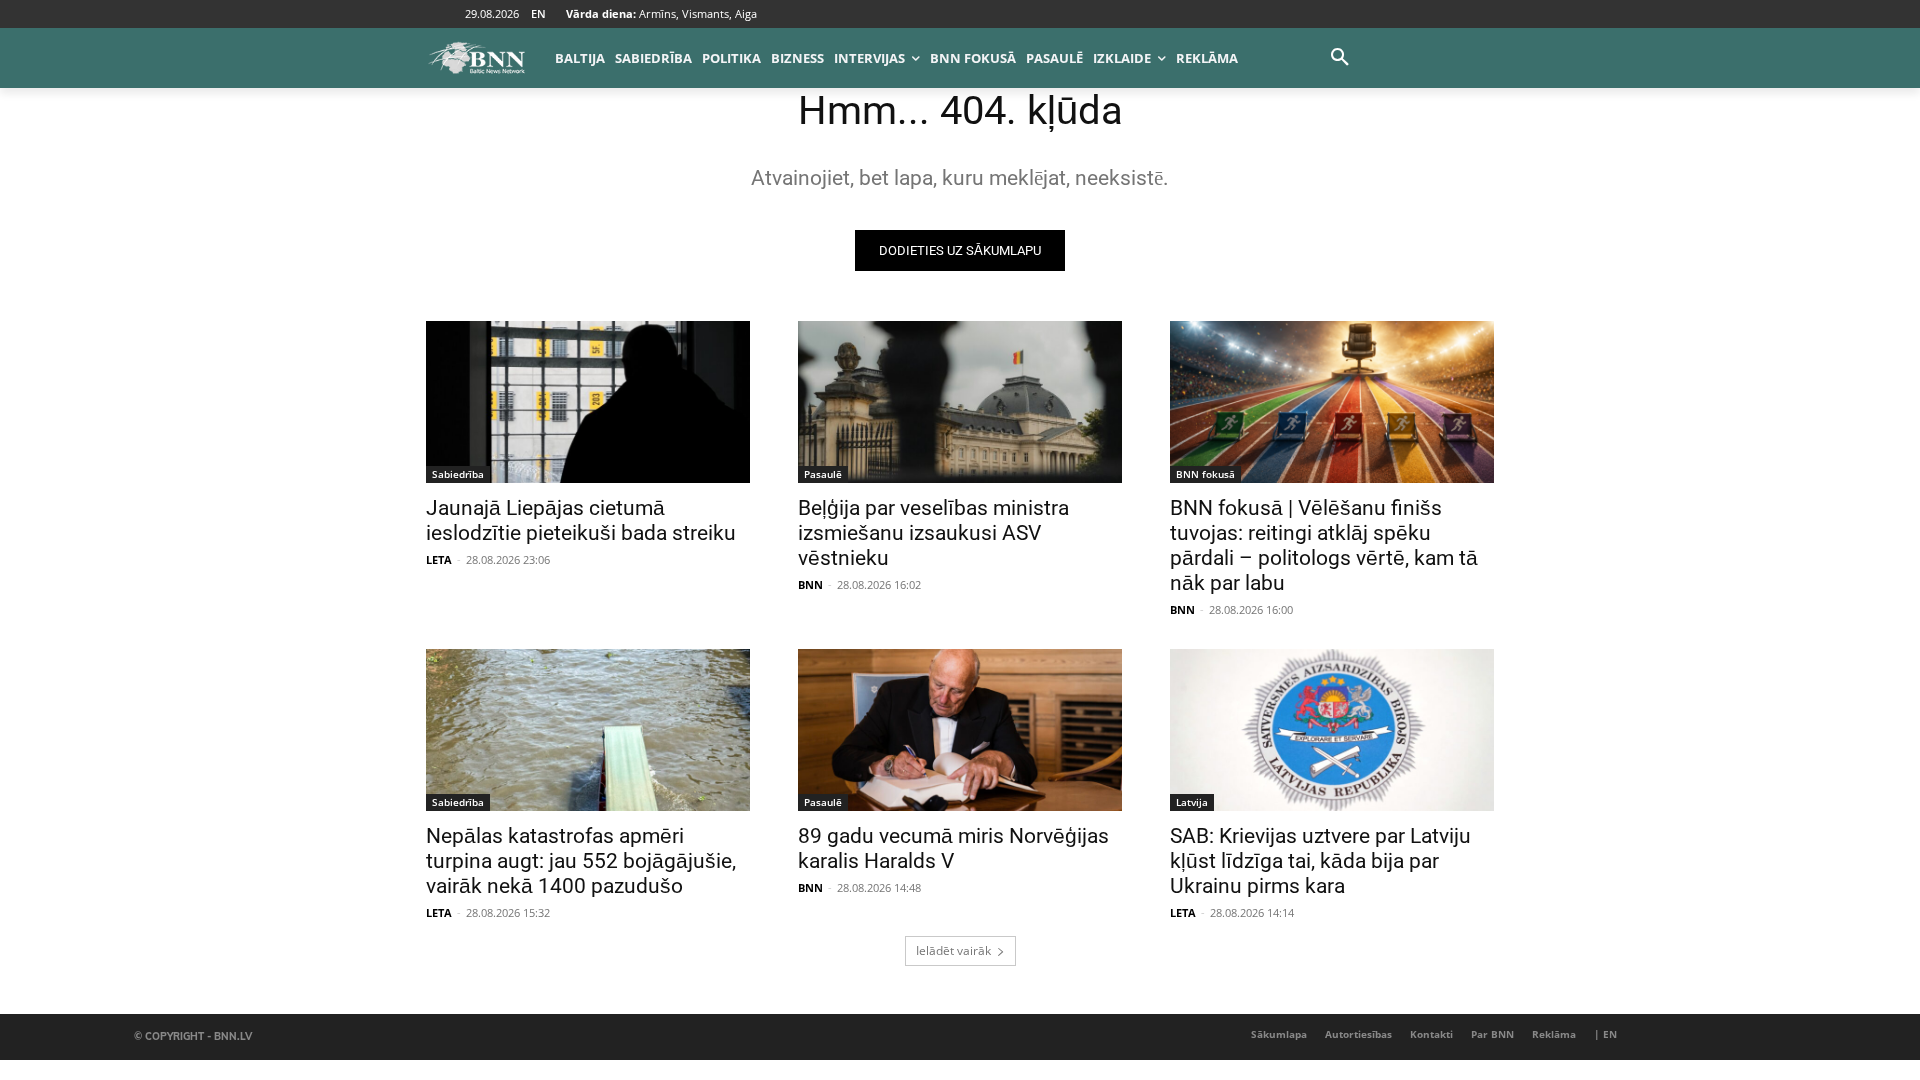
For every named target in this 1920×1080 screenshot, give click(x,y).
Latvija (1192, 802)
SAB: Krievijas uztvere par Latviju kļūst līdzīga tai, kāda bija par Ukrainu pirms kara (1320, 861)
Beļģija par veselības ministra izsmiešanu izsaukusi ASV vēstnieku (933, 533)
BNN (810, 584)
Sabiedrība (458, 474)
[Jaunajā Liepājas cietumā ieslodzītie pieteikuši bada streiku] (588, 402)
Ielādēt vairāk (953, 950)
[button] (1340, 58)
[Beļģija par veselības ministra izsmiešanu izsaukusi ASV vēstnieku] (960, 402)
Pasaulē (823, 474)
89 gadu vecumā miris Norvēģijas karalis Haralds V (953, 848)
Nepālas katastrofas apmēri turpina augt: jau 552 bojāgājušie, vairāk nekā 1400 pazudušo (581, 861)
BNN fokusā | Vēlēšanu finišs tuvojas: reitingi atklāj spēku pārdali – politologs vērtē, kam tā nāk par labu (1324, 545)
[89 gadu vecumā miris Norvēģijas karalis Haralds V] (960, 730)
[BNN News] (476, 58)
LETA (439, 559)
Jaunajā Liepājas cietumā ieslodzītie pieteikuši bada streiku (581, 520)
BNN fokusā (1205, 474)
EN (538, 13)
